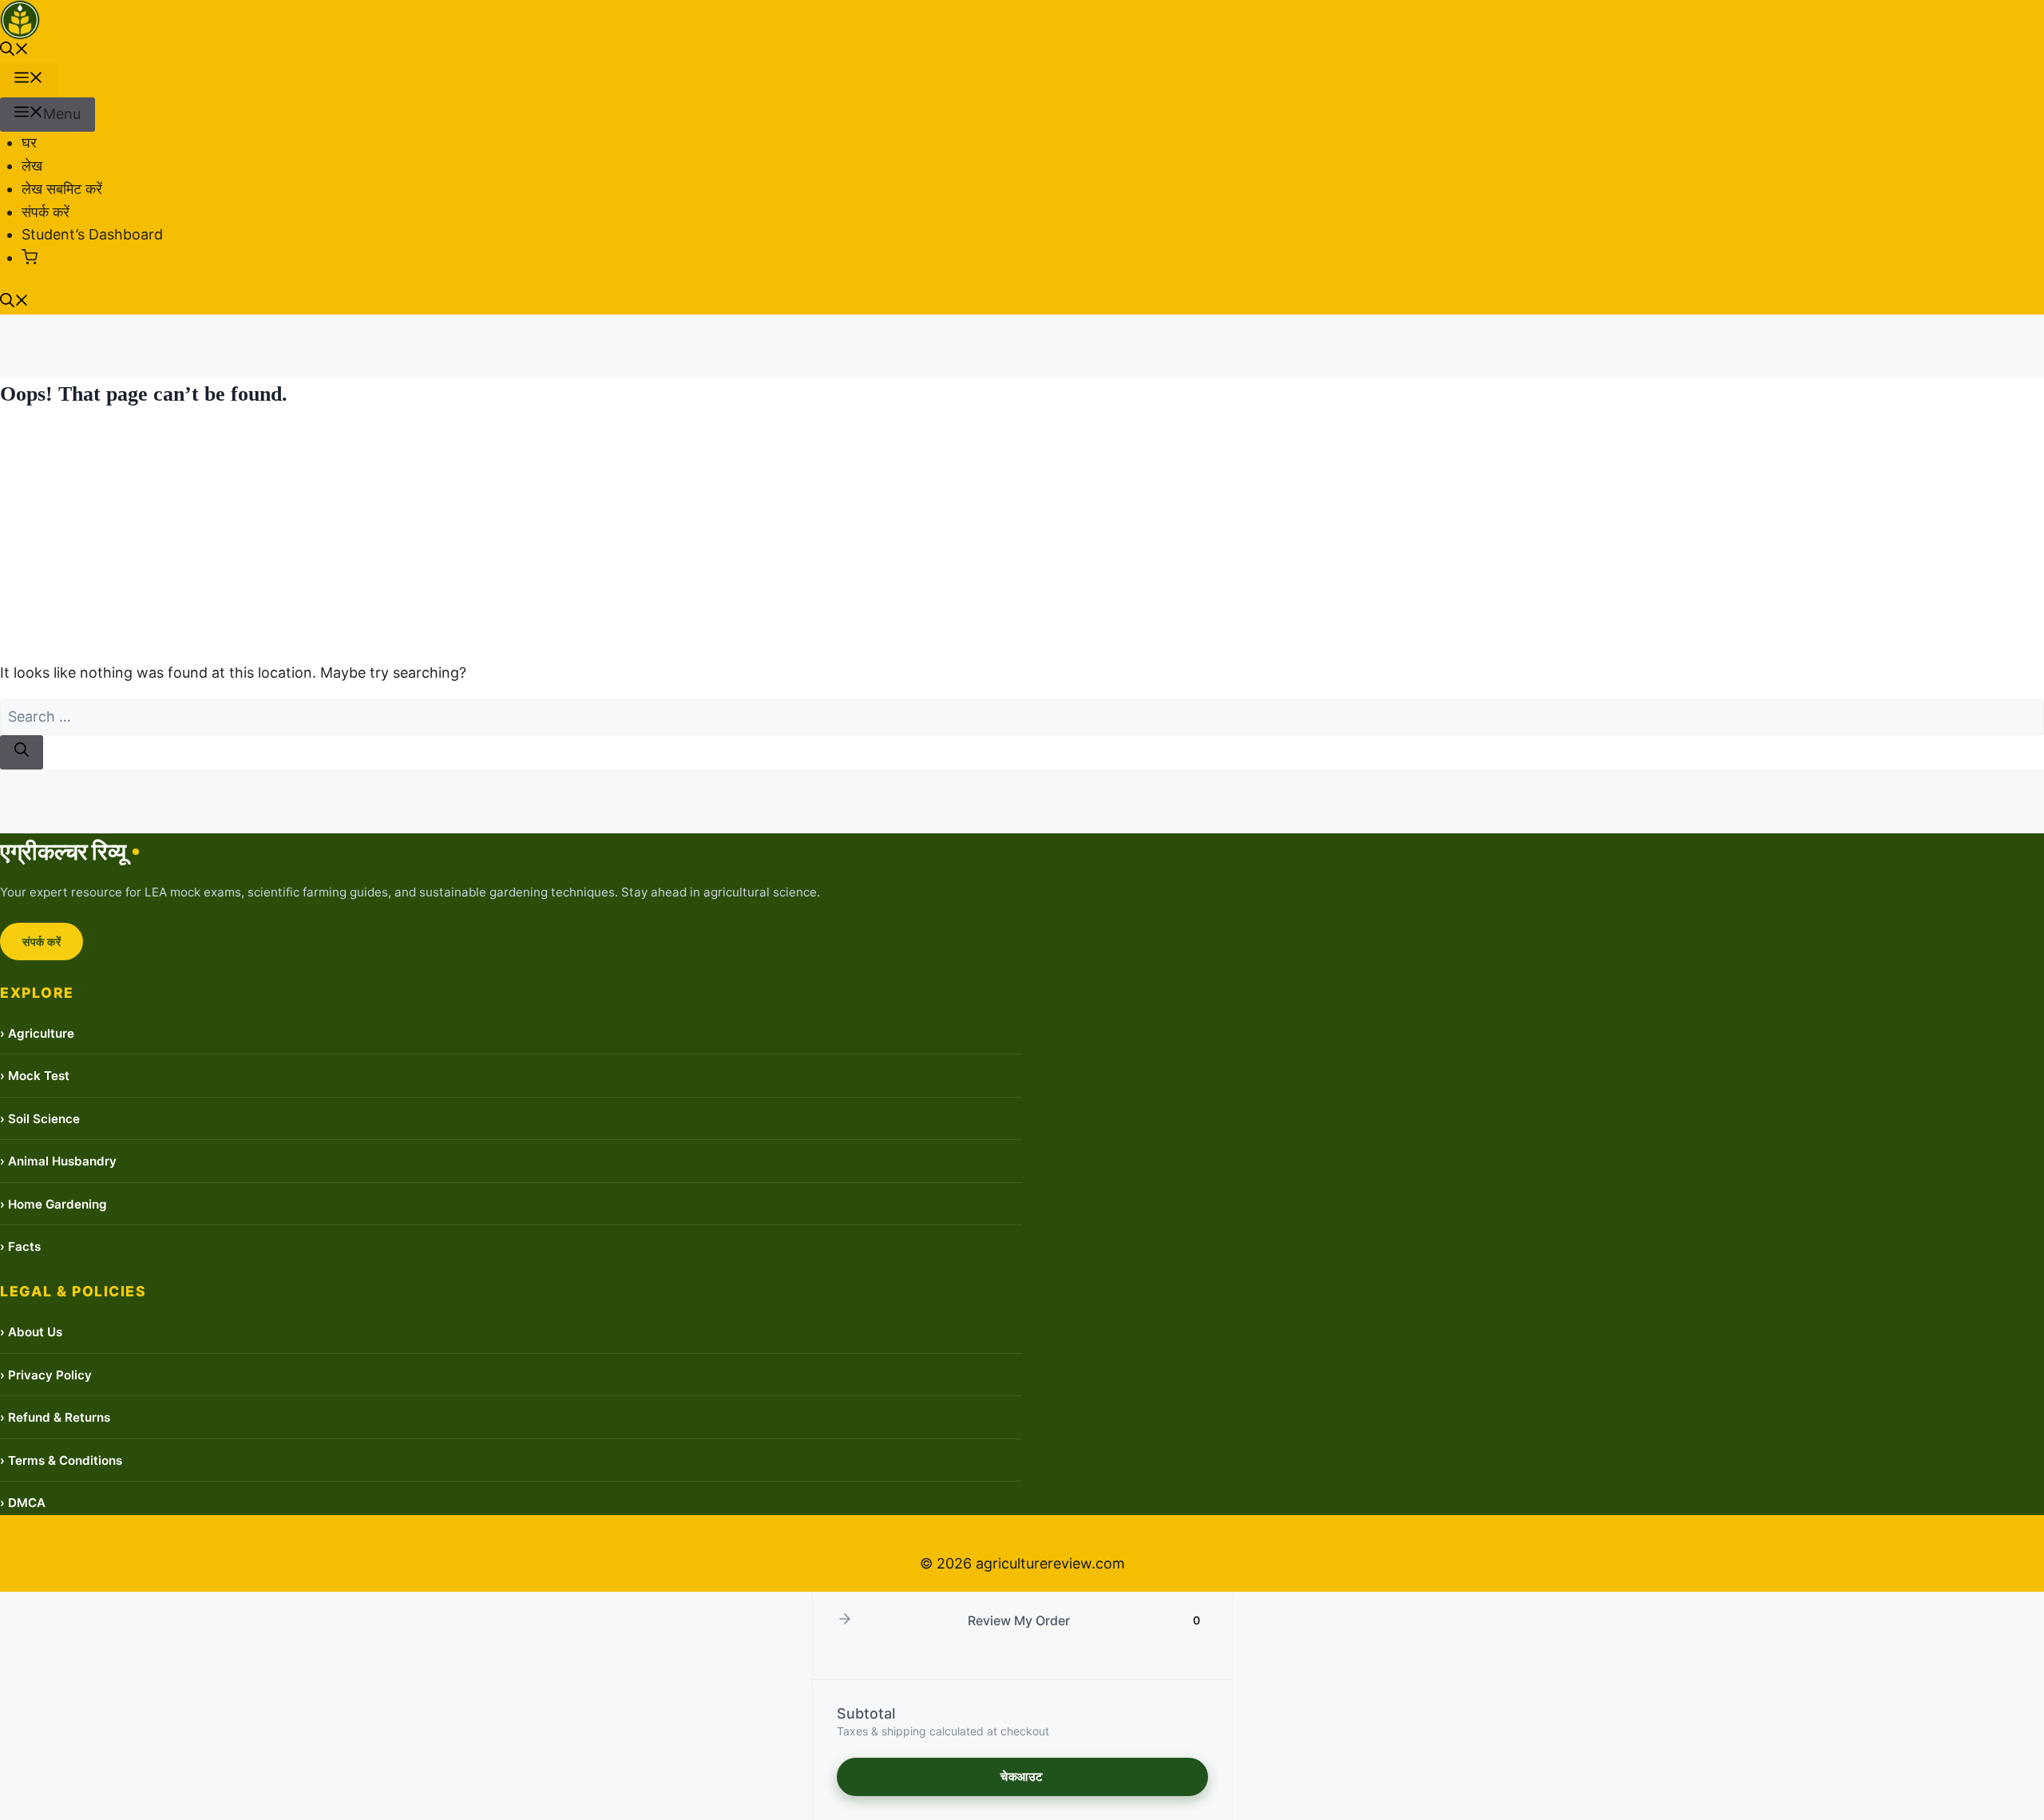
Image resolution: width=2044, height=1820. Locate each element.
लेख (32, 166)
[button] (14, 51)
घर (29, 142)
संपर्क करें (46, 212)
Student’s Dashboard (92, 234)
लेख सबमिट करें (62, 189)
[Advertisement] (1022, 536)
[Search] (22, 752)
